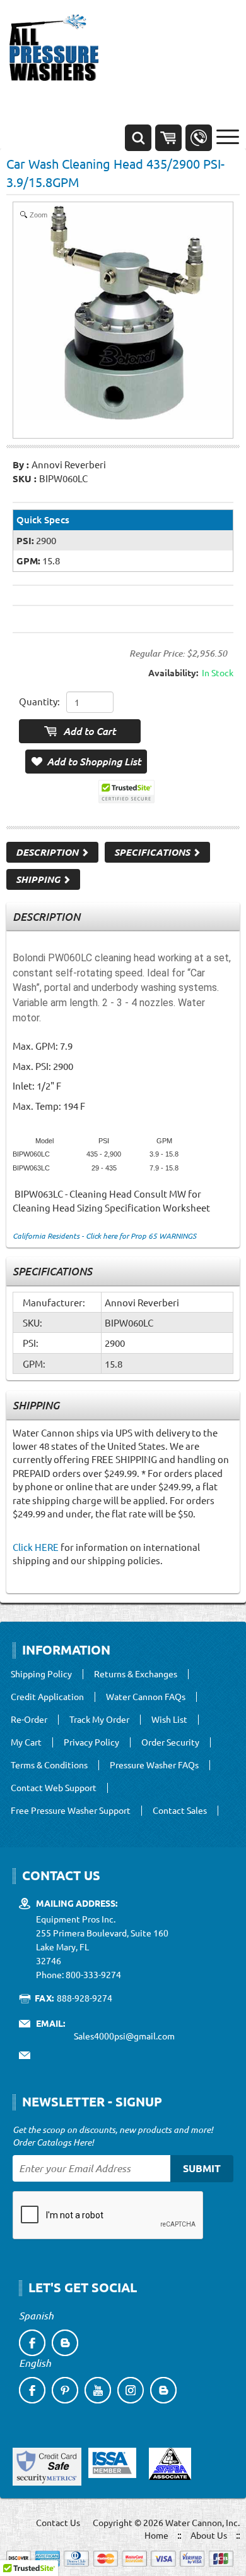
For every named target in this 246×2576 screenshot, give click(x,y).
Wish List (169, 1720)
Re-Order (29, 1720)
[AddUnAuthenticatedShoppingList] (86, 762)
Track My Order (99, 1720)
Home (156, 2535)
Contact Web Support (54, 1788)
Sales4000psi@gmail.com (124, 2036)
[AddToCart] (80, 731)
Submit (202, 2168)
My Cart (26, 1742)
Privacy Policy (91, 1742)
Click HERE (36, 1547)
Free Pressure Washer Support (71, 1811)
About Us (209, 2535)
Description (48, 852)
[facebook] (32, 2343)
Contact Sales (180, 1811)
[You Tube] (98, 2390)
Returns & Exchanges (136, 1674)
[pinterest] (65, 2390)
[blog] (65, 2343)
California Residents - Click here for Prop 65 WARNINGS (104, 1236)
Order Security (170, 1742)
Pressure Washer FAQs (154, 1765)
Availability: (173, 672)
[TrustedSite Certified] (126, 792)
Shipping (39, 879)
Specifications (153, 852)
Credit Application (47, 1697)
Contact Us (58, 2522)
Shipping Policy (41, 1674)
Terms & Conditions (49, 1765)
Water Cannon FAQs (146, 1697)
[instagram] (131, 2390)
